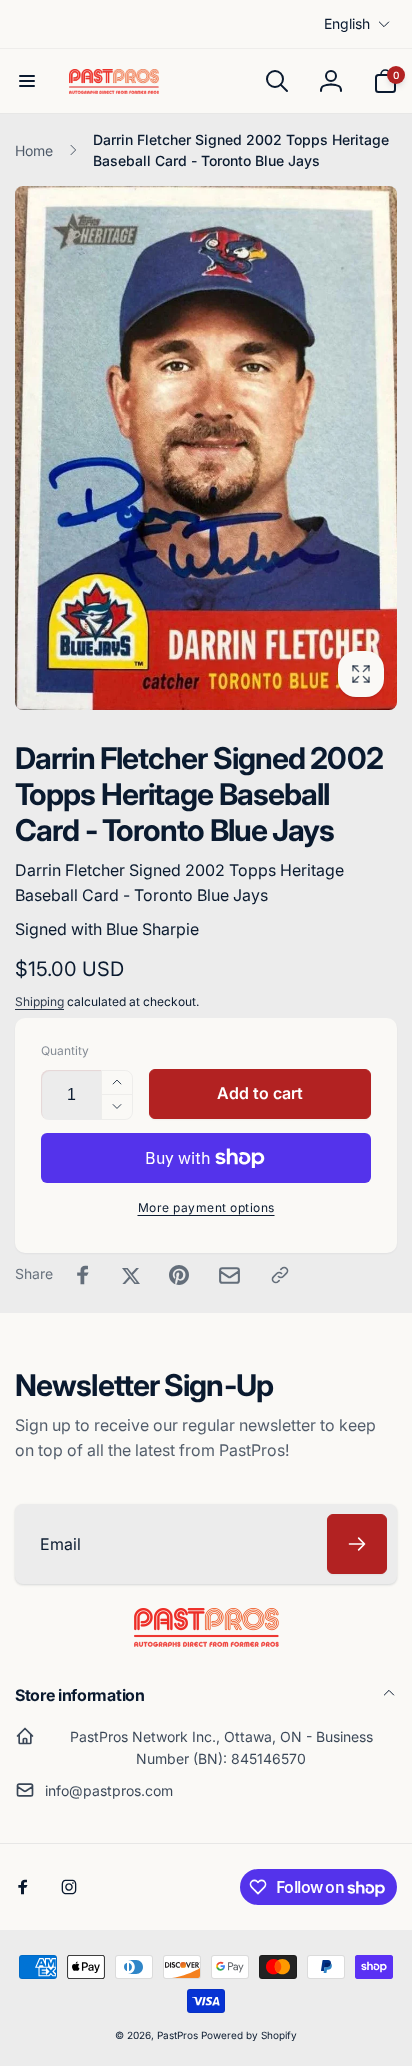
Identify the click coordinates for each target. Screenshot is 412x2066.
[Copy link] (280, 1275)
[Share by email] (229, 1275)
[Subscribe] (357, 1544)
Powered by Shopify (249, 2035)
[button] (27, 81)
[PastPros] (206, 1641)
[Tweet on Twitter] (131, 1275)
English (347, 23)
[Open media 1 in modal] (206, 447)
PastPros (177, 2035)
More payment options (206, 1207)
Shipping (39, 1001)
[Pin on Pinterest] (179, 1275)
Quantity (65, 1050)
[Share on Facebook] (83, 1275)
